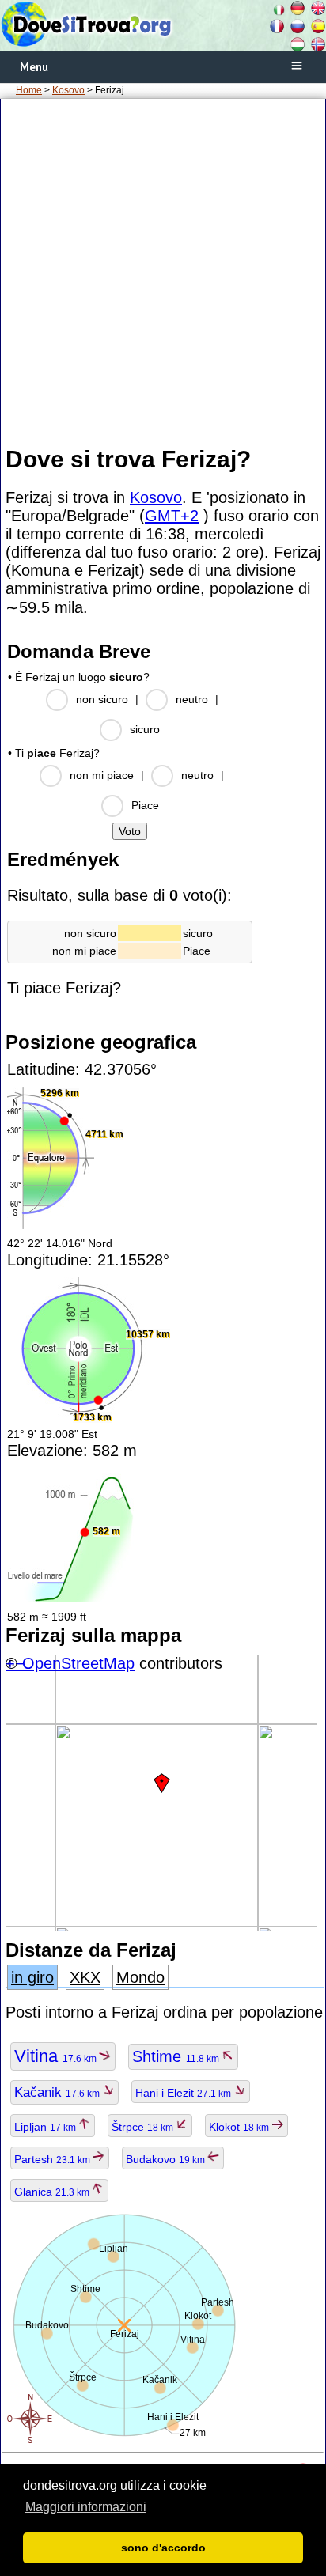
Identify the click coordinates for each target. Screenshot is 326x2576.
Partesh (53, 2159)
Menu (34, 67)
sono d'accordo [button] (163, 2548)
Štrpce (144, 2127)
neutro (192, 699)
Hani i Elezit (184, 2093)
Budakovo (167, 2159)
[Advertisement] (163, 271)
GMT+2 (172, 516)
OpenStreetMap (78, 1663)
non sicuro (102, 699)
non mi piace (102, 775)
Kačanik (58, 2092)
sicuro (145, 729)
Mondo (140, 1977)
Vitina (57, 2056)
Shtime (177, 2056)
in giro (32, 1977)
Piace (145, 805)
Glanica (53, 2192)
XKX (85, 1977)
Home (29, 90)
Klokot (240, 2127)
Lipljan (46, 2127)
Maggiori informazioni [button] (86, 2507)
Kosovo (68, 90)
